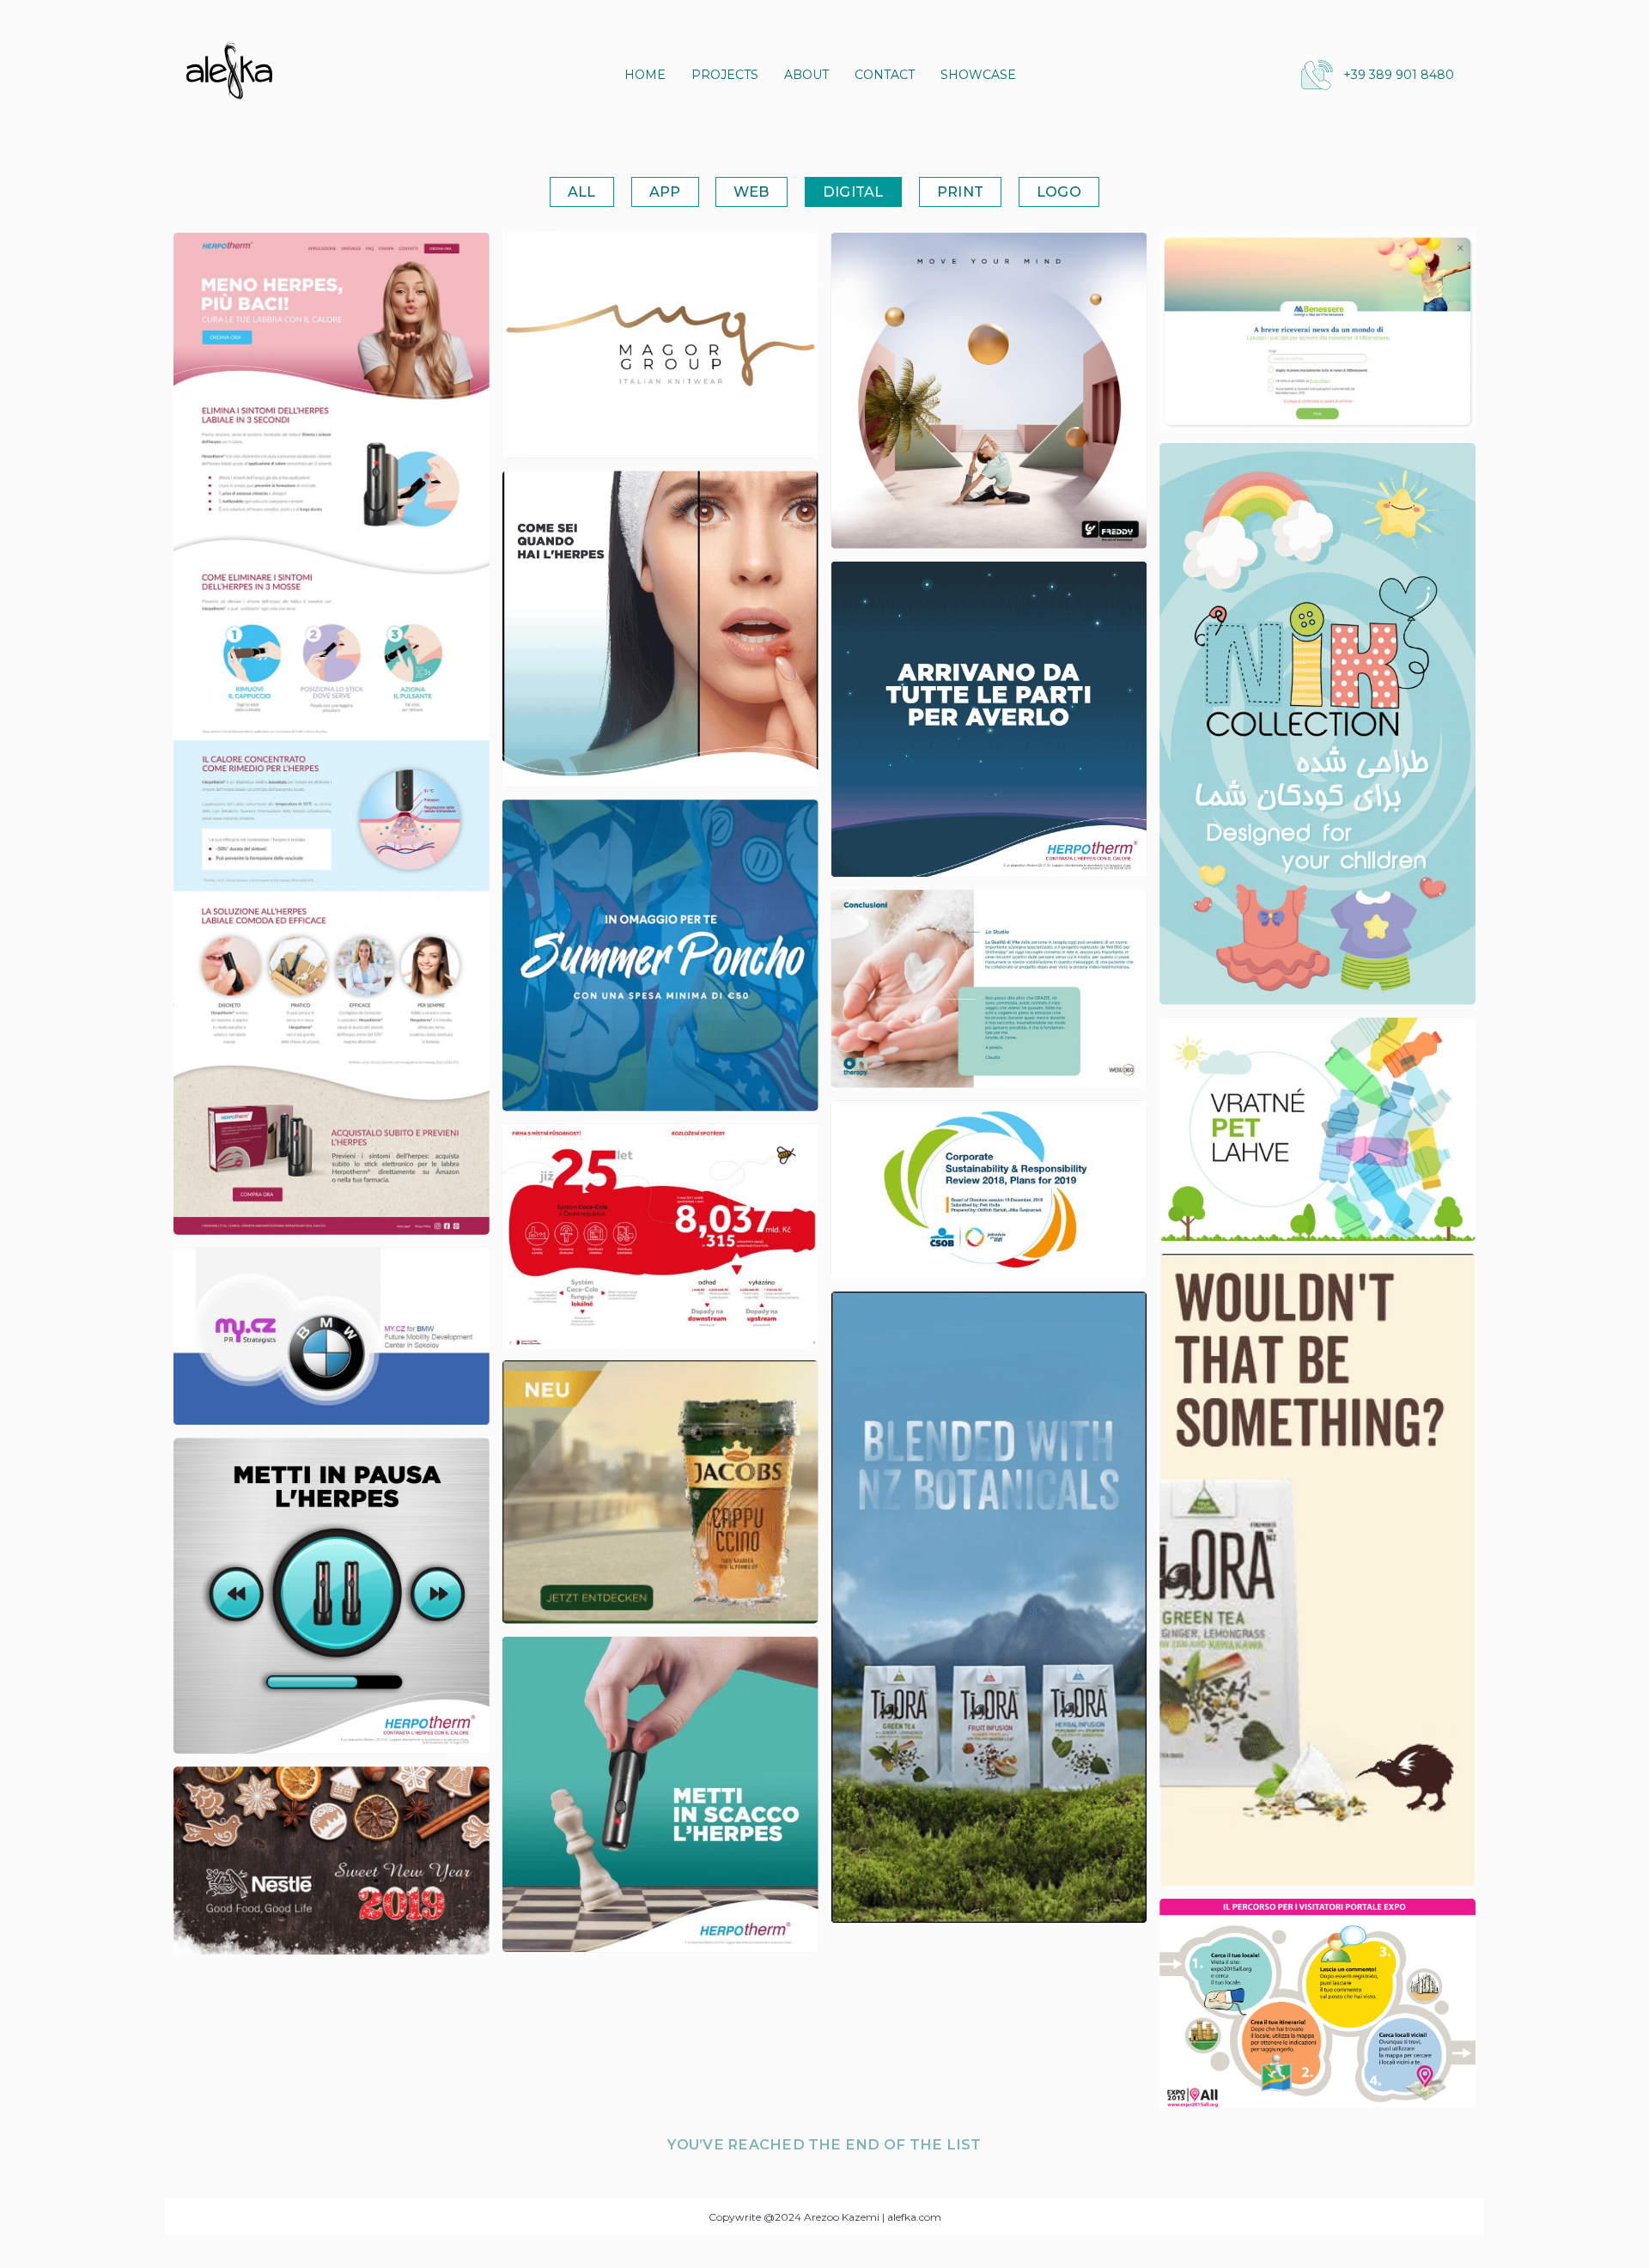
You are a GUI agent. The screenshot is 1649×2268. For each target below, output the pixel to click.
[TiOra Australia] (989, 1608)
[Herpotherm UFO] (989, 720)
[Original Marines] (660, 955)
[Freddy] (989, 391)
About (806, 75)
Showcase (978, 75)
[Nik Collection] (1317, 724)
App (665, 192)
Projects (725, 75)
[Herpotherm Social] (660, 1795)
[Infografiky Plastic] (1317, 1129)
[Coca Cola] (660, 1236)
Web (751, 192)
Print (960, 192)
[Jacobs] (660, 1492)
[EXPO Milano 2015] (1317, 2004)
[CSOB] (989, 1190)
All (582, 192)
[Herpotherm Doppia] (660, 629)
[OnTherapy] (989, 988)
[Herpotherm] (332, 734)
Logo (1059, 192)
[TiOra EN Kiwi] (1317, 1570)
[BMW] (332, 1337)
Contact (885, 75)
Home (645, 75)
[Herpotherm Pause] (332, 1596)
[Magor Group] (660, 346)
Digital (853, 192)
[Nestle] (332, 1861)
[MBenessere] (1317, 331)
